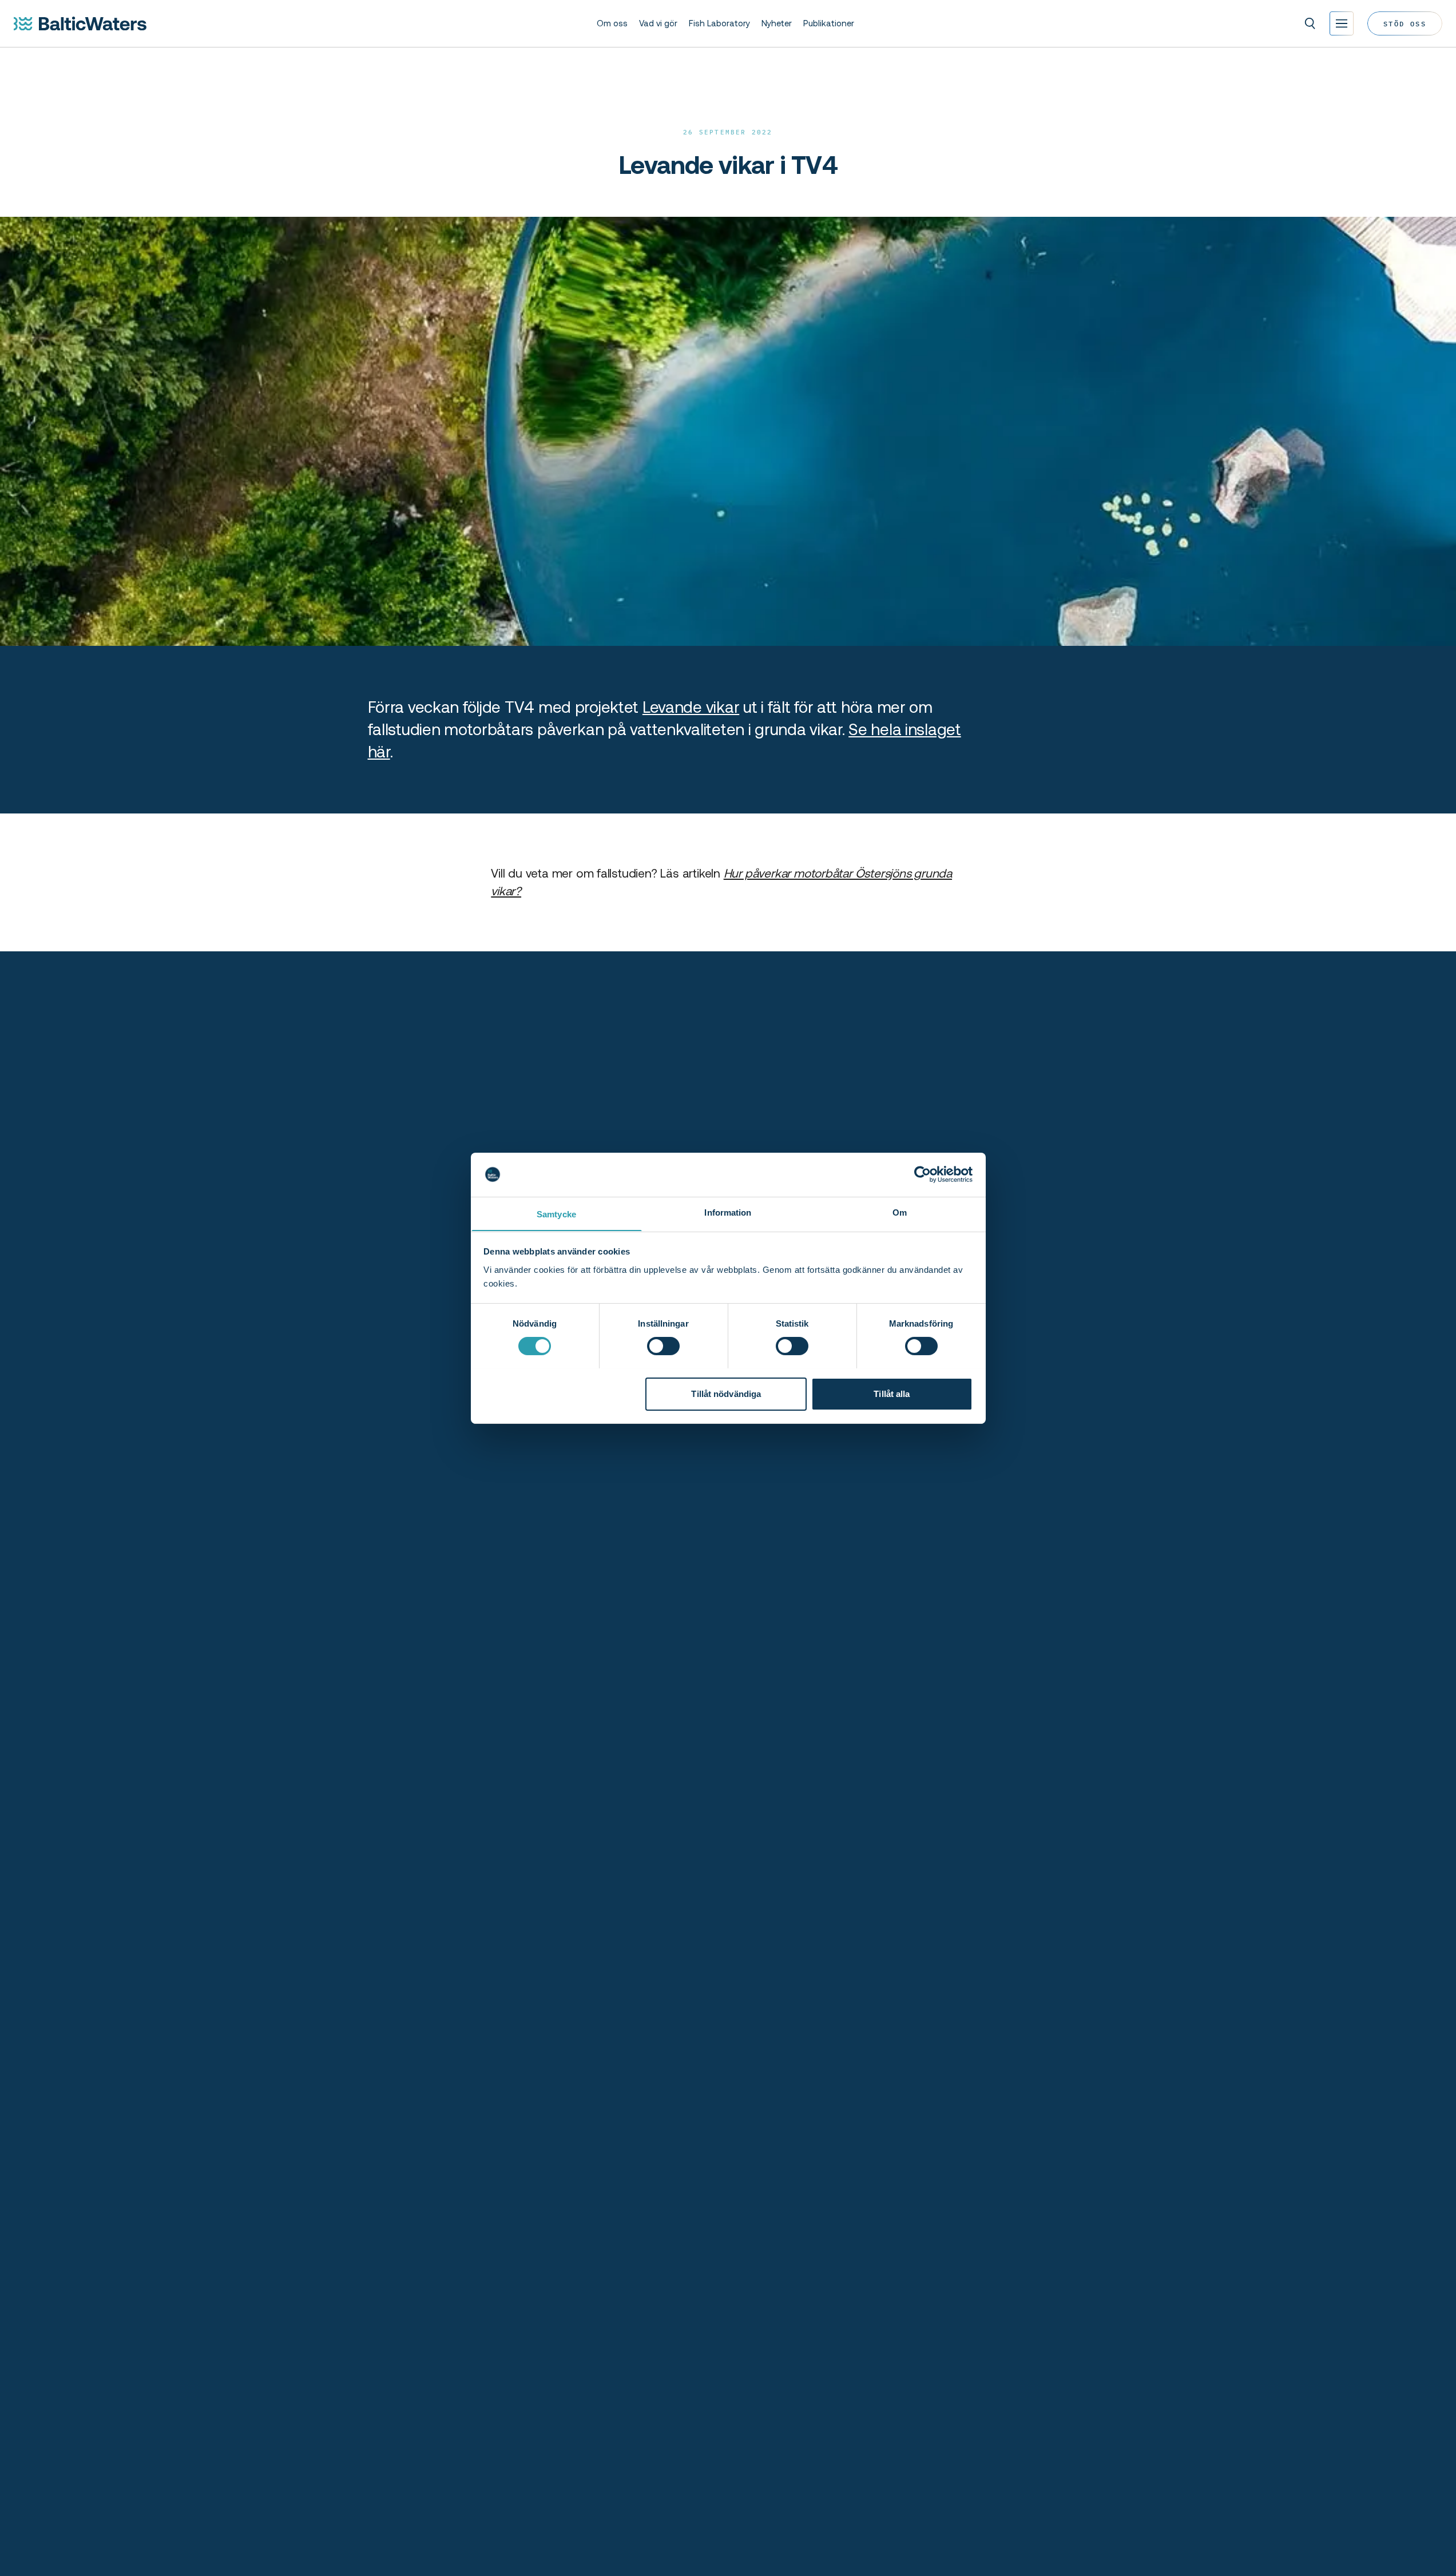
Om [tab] (900, 1212)
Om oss (612, 23)
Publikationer (829, 23)
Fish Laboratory (719, 23)
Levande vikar (691, 707)
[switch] (663, 1346)
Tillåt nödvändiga (726, 1393)
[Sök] (1310, 23)
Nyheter (777, 23)
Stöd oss (1405, 23)
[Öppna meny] (1342, 23)
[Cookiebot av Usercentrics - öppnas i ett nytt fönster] (923, 1174)
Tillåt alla (892, 1393)
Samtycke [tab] (556, 1214)
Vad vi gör (658, 23)
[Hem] (80, 23)
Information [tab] (728, 1212)
